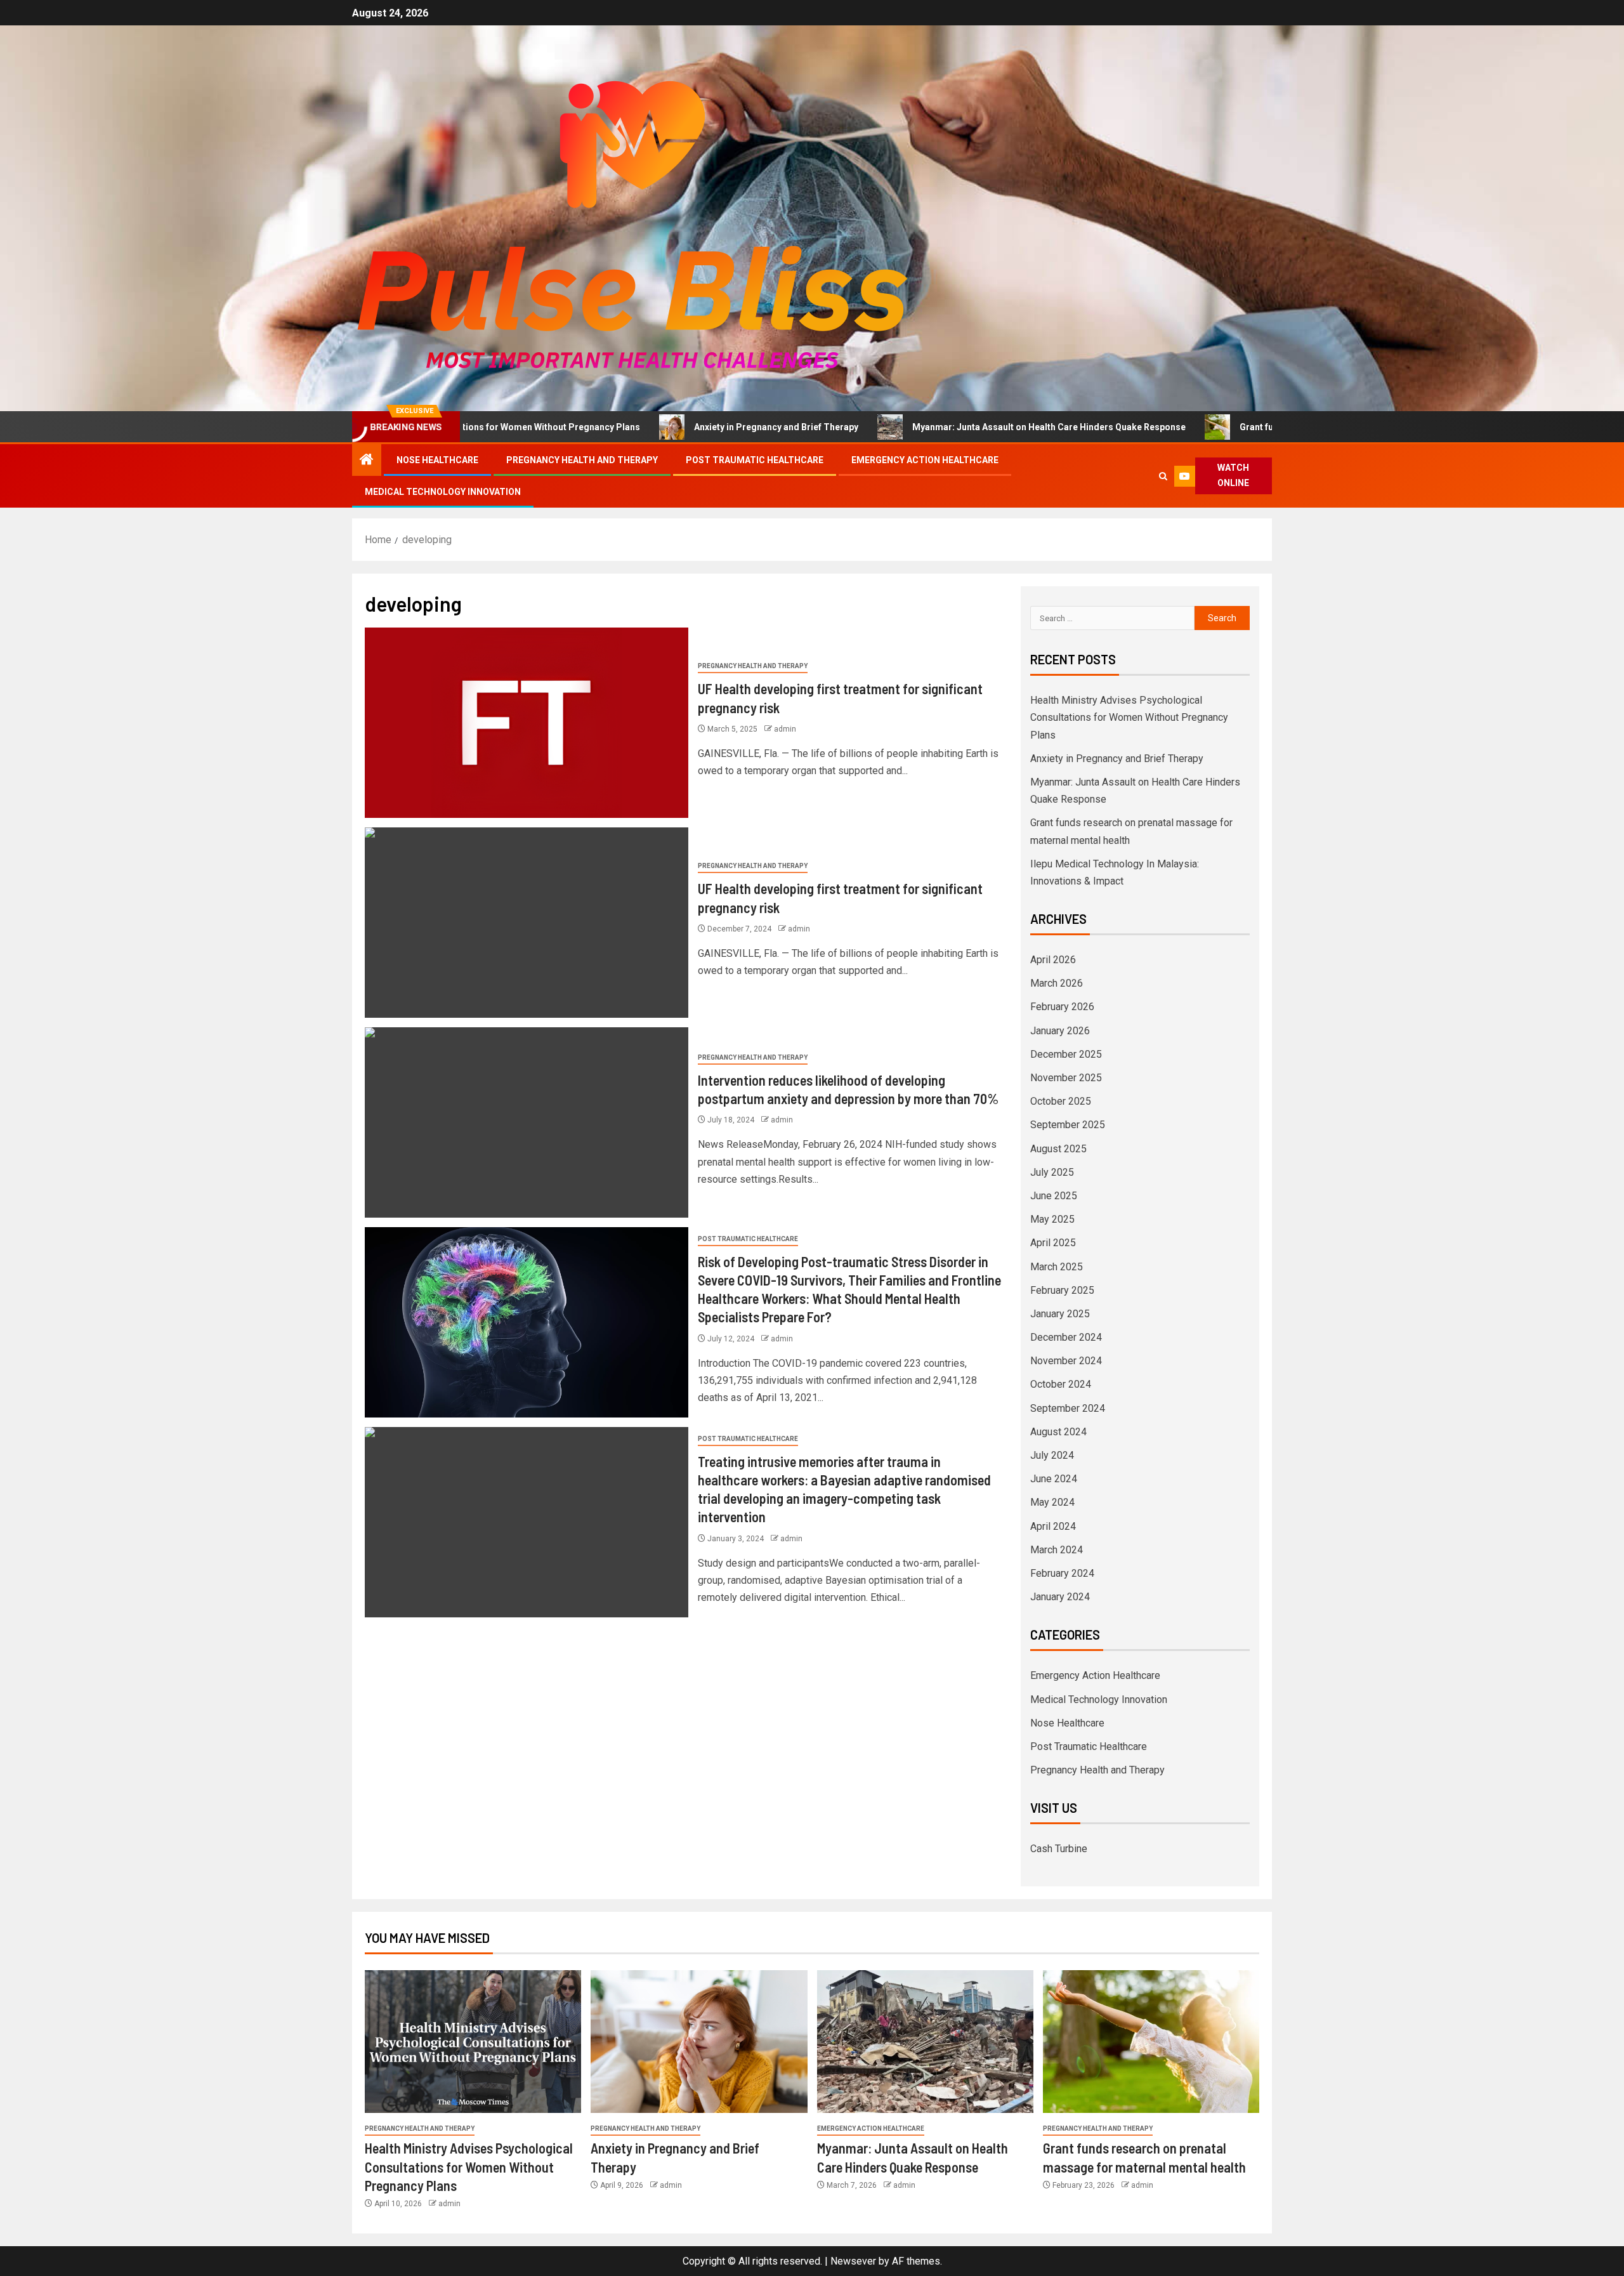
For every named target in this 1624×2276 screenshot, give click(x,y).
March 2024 (1057, 1550)
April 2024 (1053, 1526)
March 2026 (1057, 983)
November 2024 (1066, 1361)
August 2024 (1058, 1432)
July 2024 (1052, 1455)
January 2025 (1060, 1314)
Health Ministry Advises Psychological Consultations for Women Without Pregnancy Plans (1129, 717)
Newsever (853, 2261)
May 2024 (1052, 1502)
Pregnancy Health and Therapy (582, 460)
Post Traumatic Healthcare (755, 460)
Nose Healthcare (437, 460)
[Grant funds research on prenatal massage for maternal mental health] (1151, 2042)
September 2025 (1068, 1125)
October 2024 (1061, 1384)
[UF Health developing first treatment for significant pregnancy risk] (527, 723)
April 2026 (1053, 960)
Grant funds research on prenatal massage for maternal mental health (1264, 427)
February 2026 (1062, 1007)
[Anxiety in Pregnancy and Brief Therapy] (699, 2042)
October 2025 (1061, 1101)
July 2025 (1052, 1172)
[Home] (367, 461)
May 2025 (1052, 1219)
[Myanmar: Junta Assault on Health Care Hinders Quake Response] (925, 2042)
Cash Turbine (1059, 1849)
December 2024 (1066, 1337)
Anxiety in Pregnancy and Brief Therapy (654, 427)
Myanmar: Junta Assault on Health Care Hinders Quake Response (927, 427)
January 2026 (1060, 1031)
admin (785, 729)
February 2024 (1062, 1573)
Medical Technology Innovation (443, 492)
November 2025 (1066, 1078)
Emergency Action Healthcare (925, 460)
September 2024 (1068, 1408)
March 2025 (1057, 1267)
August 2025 (1058, 1149)
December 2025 (1066, 1054)
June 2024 (1054, 1479)
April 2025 (1053, 1243)
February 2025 (1062, 1290)
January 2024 (1060, 1597)
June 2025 (1054, 1196)
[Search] (1164, 476)
